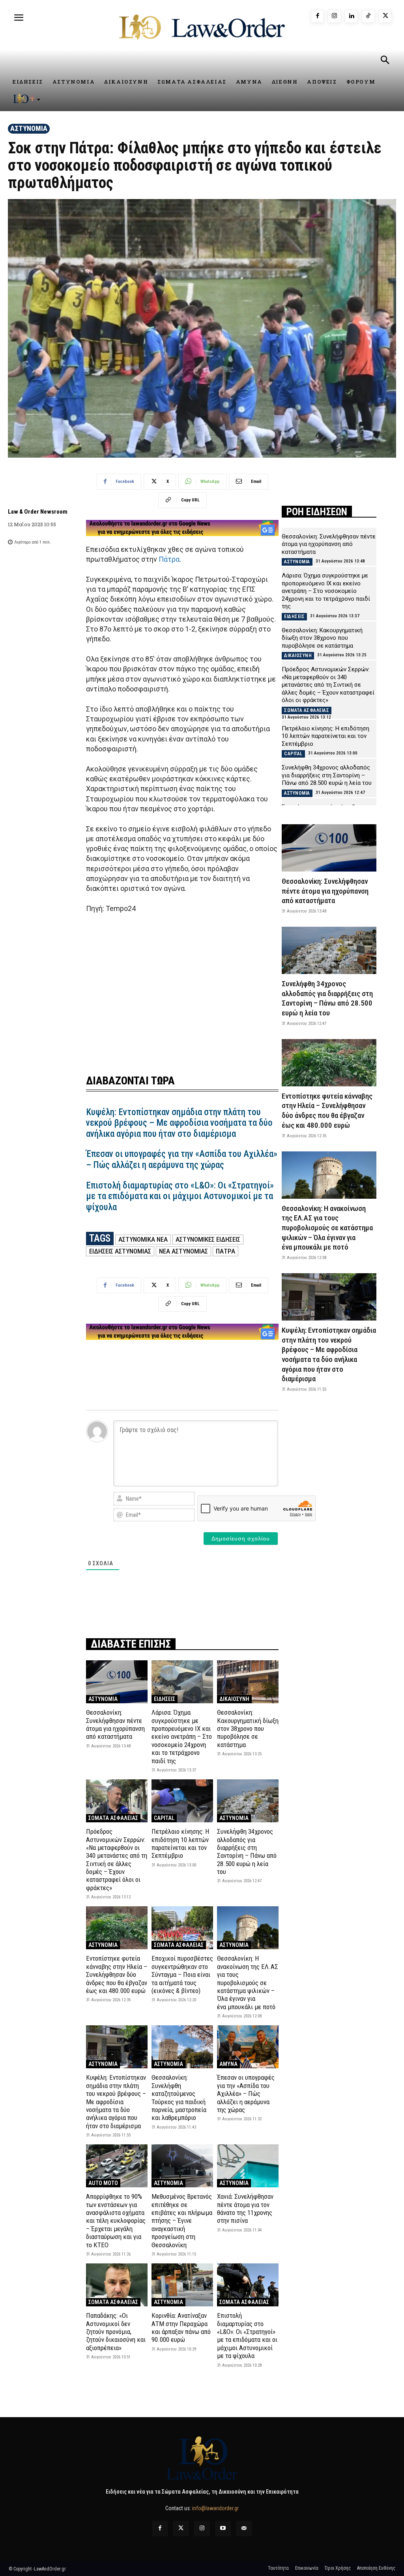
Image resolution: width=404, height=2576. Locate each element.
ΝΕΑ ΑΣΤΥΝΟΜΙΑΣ (183, 1251)
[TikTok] (368, 16)
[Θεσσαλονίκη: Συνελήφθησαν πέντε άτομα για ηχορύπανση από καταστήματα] (117, 1682)
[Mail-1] (244, 2529)
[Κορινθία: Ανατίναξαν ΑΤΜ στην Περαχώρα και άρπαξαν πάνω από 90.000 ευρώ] (182, 2285)
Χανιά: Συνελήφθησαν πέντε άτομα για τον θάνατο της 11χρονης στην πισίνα (245, 2208)
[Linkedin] (351, 16)
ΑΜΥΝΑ (228, 2064)
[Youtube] (223, 2529)
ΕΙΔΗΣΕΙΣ (165, 1699)
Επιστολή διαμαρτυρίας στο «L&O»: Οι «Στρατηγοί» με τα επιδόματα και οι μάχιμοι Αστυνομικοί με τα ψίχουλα (180, 1196)
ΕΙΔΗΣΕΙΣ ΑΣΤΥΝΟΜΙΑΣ (120, 1251)
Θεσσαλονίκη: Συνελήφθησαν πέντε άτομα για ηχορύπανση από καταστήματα (115, 1724)
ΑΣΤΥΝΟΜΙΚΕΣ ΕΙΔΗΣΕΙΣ (208, 1239)
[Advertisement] (182, 989)
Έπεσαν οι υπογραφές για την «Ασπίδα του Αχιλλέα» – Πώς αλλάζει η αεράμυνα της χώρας (182, 1159)
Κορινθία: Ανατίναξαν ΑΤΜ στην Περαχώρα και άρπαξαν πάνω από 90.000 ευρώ (181, 2327)
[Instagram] (334, 16)
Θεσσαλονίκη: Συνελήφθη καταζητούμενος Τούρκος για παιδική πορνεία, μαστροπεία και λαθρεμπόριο (179, 2097)
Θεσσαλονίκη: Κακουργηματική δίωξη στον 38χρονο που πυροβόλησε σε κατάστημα (248, 1729)
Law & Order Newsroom (38, 512)
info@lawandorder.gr (215, 2508)
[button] (385, 61)
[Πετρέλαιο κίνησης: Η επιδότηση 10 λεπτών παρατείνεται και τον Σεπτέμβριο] (182, 1801)
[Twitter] (181, 2529)
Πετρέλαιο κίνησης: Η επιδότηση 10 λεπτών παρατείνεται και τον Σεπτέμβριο (180, 1843)
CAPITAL (164, 1818)
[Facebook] (317, 16)
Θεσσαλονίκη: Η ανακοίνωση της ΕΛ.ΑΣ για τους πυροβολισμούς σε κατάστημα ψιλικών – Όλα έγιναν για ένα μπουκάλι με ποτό (248, 1982)
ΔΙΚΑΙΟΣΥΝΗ (234, 1699)
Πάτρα (169, 559)
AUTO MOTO (103, 2183)
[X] (385, 16)
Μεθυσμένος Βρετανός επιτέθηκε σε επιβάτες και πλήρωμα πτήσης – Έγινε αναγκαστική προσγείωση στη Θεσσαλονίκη (182, 2220)
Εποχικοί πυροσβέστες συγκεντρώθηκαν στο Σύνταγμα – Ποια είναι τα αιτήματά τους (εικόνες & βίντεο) (182, 1974)
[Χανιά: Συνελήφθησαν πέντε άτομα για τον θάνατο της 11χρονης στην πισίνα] (248, 2166)
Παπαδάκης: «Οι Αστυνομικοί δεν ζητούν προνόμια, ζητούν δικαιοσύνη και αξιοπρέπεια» (116, 2332)
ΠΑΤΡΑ (225, 1251)
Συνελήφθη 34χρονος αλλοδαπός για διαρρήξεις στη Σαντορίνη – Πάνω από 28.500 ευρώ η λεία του (247, 1851)
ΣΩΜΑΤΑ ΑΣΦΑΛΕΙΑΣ (113, 1818)
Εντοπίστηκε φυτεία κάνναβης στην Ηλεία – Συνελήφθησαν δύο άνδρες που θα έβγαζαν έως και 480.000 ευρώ (117, 1974)
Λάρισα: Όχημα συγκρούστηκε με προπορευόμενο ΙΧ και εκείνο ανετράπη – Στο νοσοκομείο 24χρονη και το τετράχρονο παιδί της (182, 1736)
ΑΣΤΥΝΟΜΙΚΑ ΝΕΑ (143, 1239)
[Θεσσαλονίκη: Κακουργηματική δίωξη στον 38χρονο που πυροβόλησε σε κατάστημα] (248, 1682)
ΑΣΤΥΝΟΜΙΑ (29, 128)
